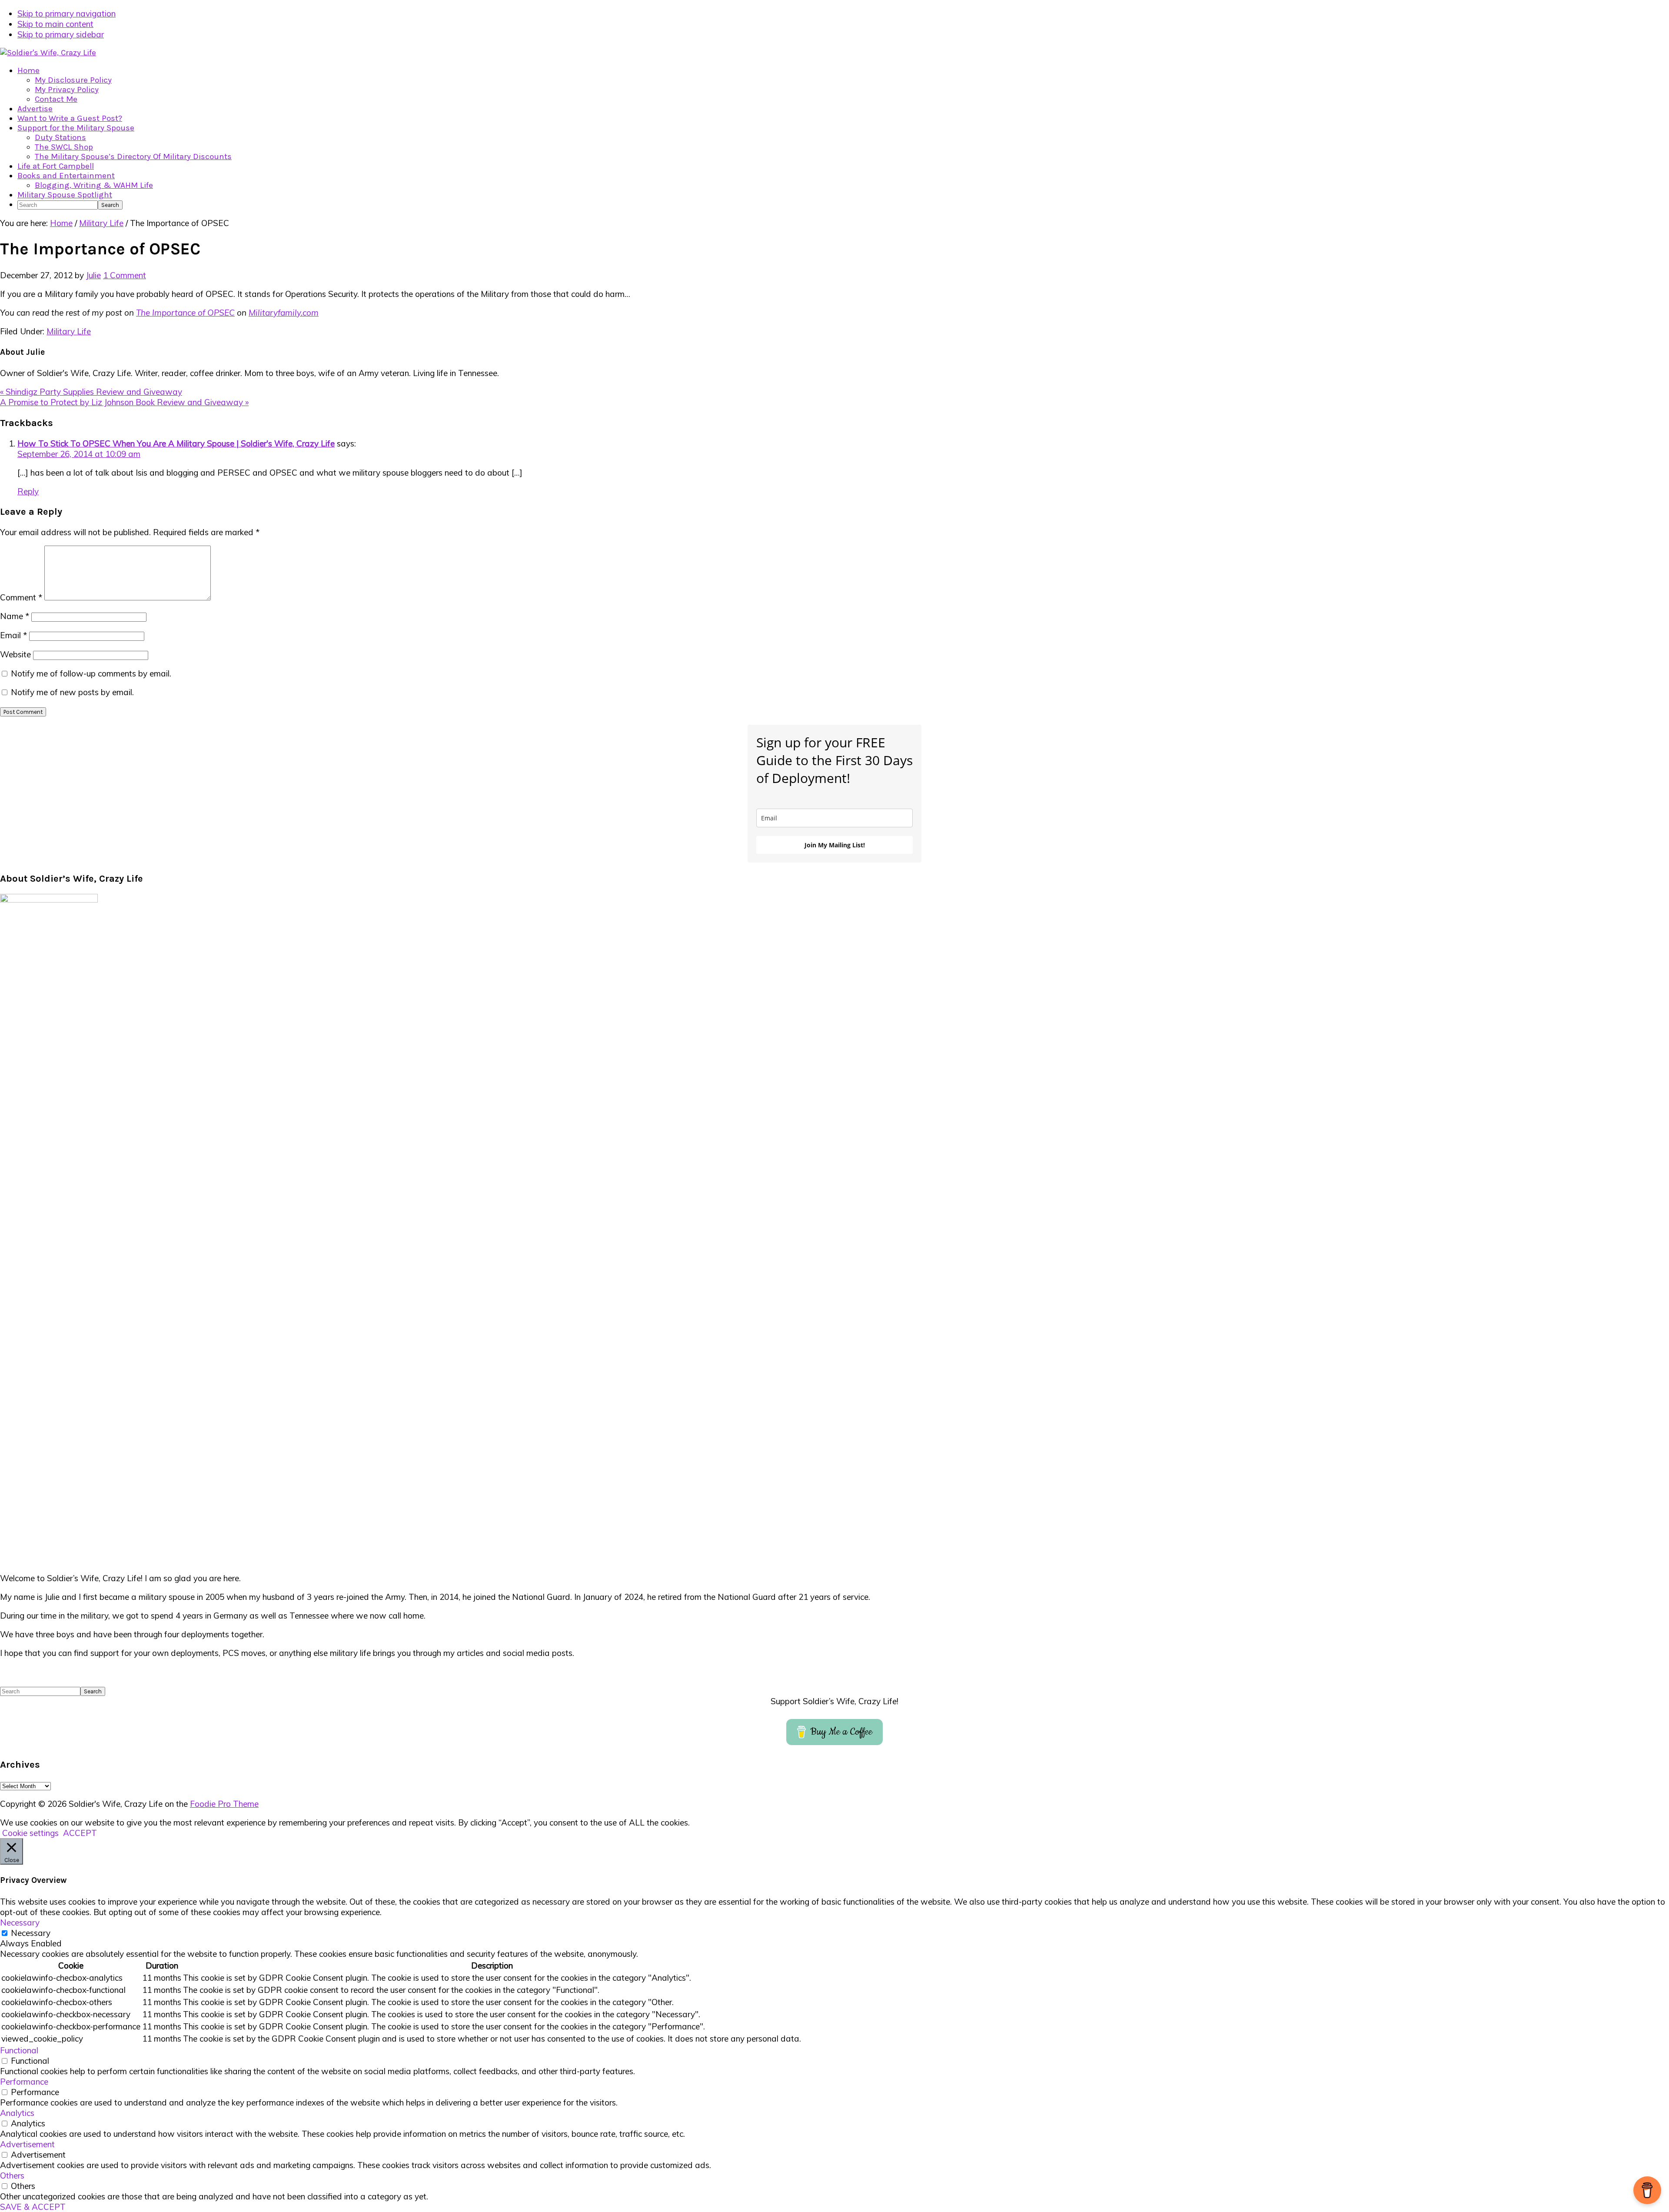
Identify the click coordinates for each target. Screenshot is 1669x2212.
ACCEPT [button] (80, 1833)
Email (13, 635)
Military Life (69, 331)
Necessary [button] (20, 1922)
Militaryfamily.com (284, 313)
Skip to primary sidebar (61, 34)
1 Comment (125, 275)
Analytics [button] (17, 2113)
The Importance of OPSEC (185, 313)
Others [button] (12, 2175)
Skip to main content (55, 24)
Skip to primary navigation (66, 13)
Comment (21, 597)
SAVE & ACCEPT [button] (33, 2207)
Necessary (31, 1933)
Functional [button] (19, 2050)
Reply (28, 491)
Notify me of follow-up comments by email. (91, 673)
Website (15, 654)
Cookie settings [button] (30, 1833)
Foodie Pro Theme (224, 1804)
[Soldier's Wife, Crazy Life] (48, 53)
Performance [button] (24, 2082)
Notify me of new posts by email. (72, 692)
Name (15, 616)
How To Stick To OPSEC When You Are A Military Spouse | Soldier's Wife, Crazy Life (176, 443)
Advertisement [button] (27, 2144)
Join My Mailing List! (835, 845)
